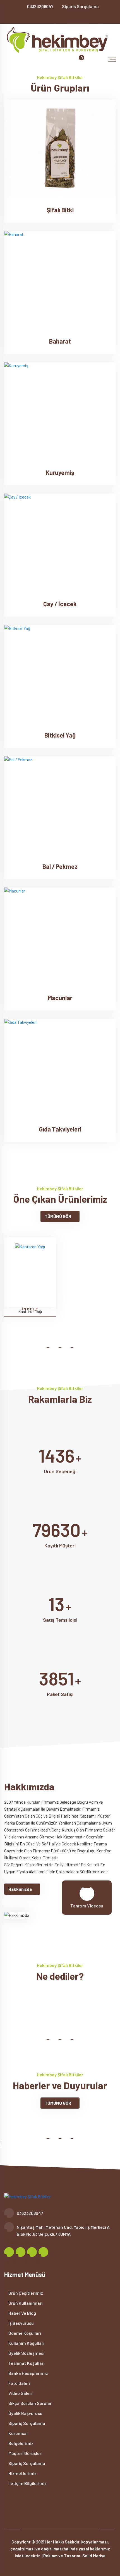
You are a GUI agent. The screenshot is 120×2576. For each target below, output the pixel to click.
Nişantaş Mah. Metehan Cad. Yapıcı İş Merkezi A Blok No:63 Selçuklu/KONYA (63, 2230)
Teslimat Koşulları (26, 2363)
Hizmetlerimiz (22, 2473)
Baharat (60, 341)
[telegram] (37, 17)
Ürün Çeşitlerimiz (25, 2293)
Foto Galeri (19, 2383)
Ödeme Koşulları (24, 2333)
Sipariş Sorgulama (80, 6)
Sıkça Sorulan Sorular (30, 2403)
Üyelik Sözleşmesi (26, 2353)
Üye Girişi (78, 17)
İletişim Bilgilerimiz (27, 2483)
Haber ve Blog (22, 2313)
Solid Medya (94, 2556)
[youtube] (56, 17)
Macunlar (60, 998)
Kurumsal (18, 2433)
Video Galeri (20, 2393)
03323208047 (40, 6)
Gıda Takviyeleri (60, 1129)
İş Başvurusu (21, 2323)
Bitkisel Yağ (60, 735)
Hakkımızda (20, 1889)
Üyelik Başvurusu (25, 2413)
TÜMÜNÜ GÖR (58, 1216)
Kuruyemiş (60, 472)
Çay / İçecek (60, 604)
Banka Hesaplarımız (28, 2373)
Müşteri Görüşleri (25, 2453)
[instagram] (46, 17)
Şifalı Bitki (60, 210)
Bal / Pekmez (60, 866)
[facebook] (28, 17)
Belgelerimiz (21, 2443)
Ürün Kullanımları (25, 2303)
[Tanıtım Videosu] (87, 1893)
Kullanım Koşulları (26, 2343)
